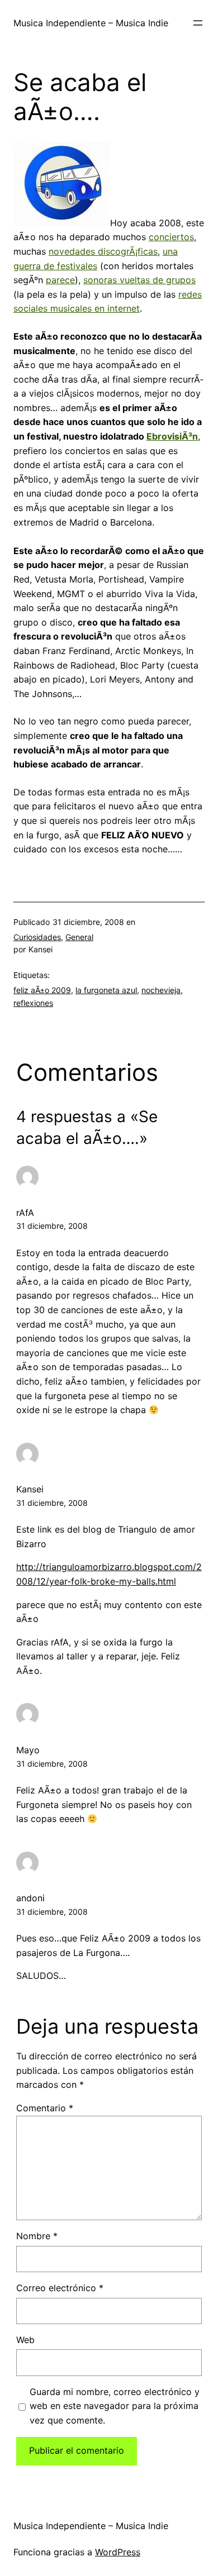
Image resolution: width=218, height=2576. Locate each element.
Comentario (45, 2108)
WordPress (118, 2552)
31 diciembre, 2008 (52, 1226)
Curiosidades (37, 937)
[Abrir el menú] (198, 23)
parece (60, 280)
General (79, 937)
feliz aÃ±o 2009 (42, 990)
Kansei (30, 1489)
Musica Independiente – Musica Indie (91, 23)
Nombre (37, 2236)
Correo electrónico (60, 2288)
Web (25, 2340)
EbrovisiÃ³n (172, 436)
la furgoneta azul (106, 990)
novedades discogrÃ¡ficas (103, 251)
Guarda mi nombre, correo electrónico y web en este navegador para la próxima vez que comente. (115, 2406)
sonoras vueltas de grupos (139, 280)
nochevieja (161, 990)
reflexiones (33, 1003)
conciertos (171, 237)
